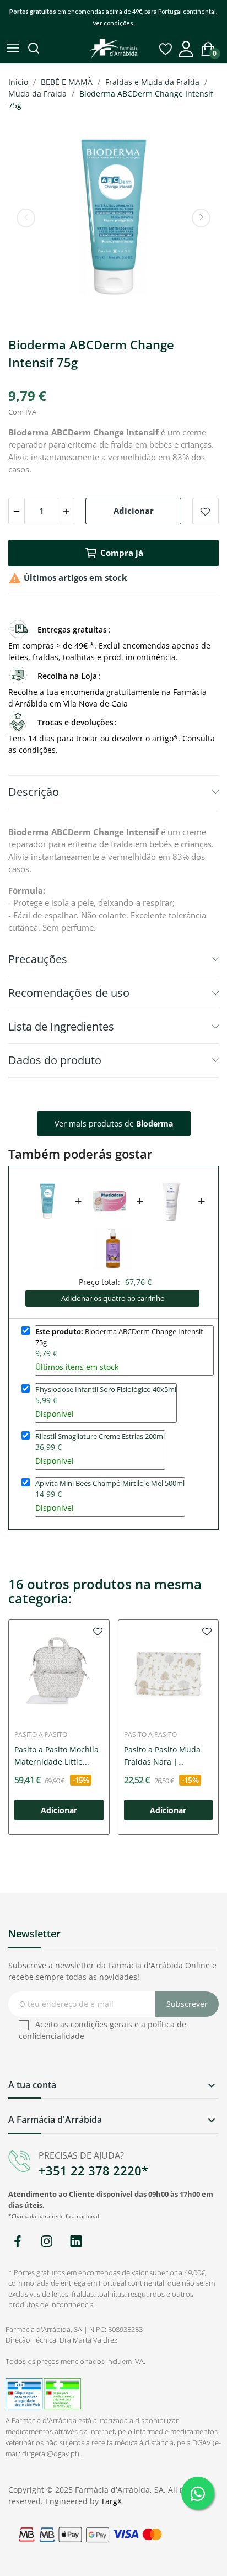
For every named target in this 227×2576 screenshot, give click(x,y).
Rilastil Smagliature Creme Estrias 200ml (100, 1436)
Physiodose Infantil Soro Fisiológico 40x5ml (106, 1389)
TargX (111, 2501)
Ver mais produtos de (114, 1124)
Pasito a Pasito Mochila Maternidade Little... (56, 1756)
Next (201, 218)
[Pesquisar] (35, 49)
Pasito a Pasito (41, 1735)
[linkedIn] (76, 2242)
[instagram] (47, 2242)
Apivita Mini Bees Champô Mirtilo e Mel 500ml (110, 1483)
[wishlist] (98, 1631)
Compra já (122, 553)
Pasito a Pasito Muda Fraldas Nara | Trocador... (162, 1756)
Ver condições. (113, 23)
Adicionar (134, 511)
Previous (26, 218)
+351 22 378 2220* (93, 2170)
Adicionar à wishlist (206, 511)
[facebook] (17, 2242)
